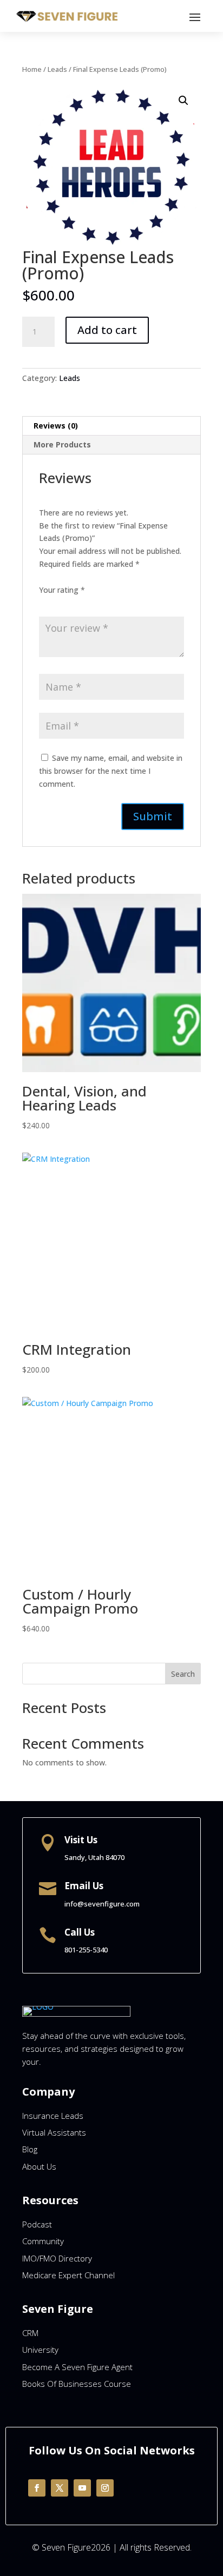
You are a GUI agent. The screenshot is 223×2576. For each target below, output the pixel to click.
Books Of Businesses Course (77, 2384)
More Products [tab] (62, 444)
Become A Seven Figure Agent (77, 2367)
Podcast (37, 2224)
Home (32, 69)
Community (43, 2241)
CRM (30, 2333)
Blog (30, 2149)
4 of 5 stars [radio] (91, 603)
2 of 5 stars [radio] (61, 603)
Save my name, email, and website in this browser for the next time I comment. (111, 771)
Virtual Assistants (54, 2132)
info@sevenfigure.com (102, 1904)
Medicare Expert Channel (68, 2275)
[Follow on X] (60, 2488)
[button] (183, 101)
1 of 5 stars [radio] (45, 603)
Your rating (62, 590)
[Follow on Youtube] (82, 2488)
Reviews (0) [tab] (56, 426)
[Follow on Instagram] (105, 2488)
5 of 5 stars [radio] (106, 603)
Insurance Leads (53, 2116)
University (40, 2350)
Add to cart (107, 330)
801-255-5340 (86, 1950)
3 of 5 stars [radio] (76, 603)
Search (183, 1674)
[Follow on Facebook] (37, 2488)
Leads (57, 69)
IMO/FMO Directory (57, 2258)
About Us (39, 2166)
